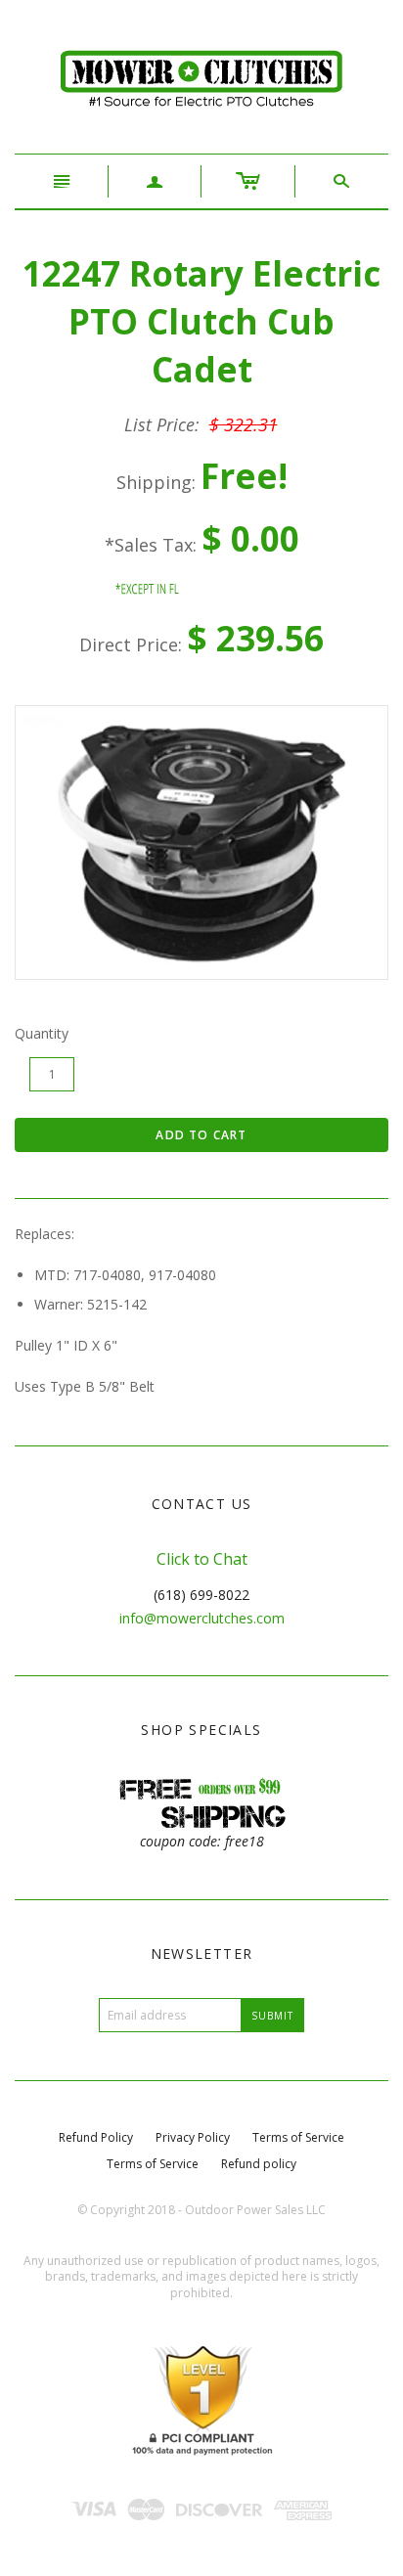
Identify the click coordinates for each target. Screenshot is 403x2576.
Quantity (42, 1033)
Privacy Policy (193, 2137)
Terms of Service (298, 2137)
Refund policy (259, 2164)
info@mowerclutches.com (202, 1618)
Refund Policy (96, 2137)
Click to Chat (202, 1559)
